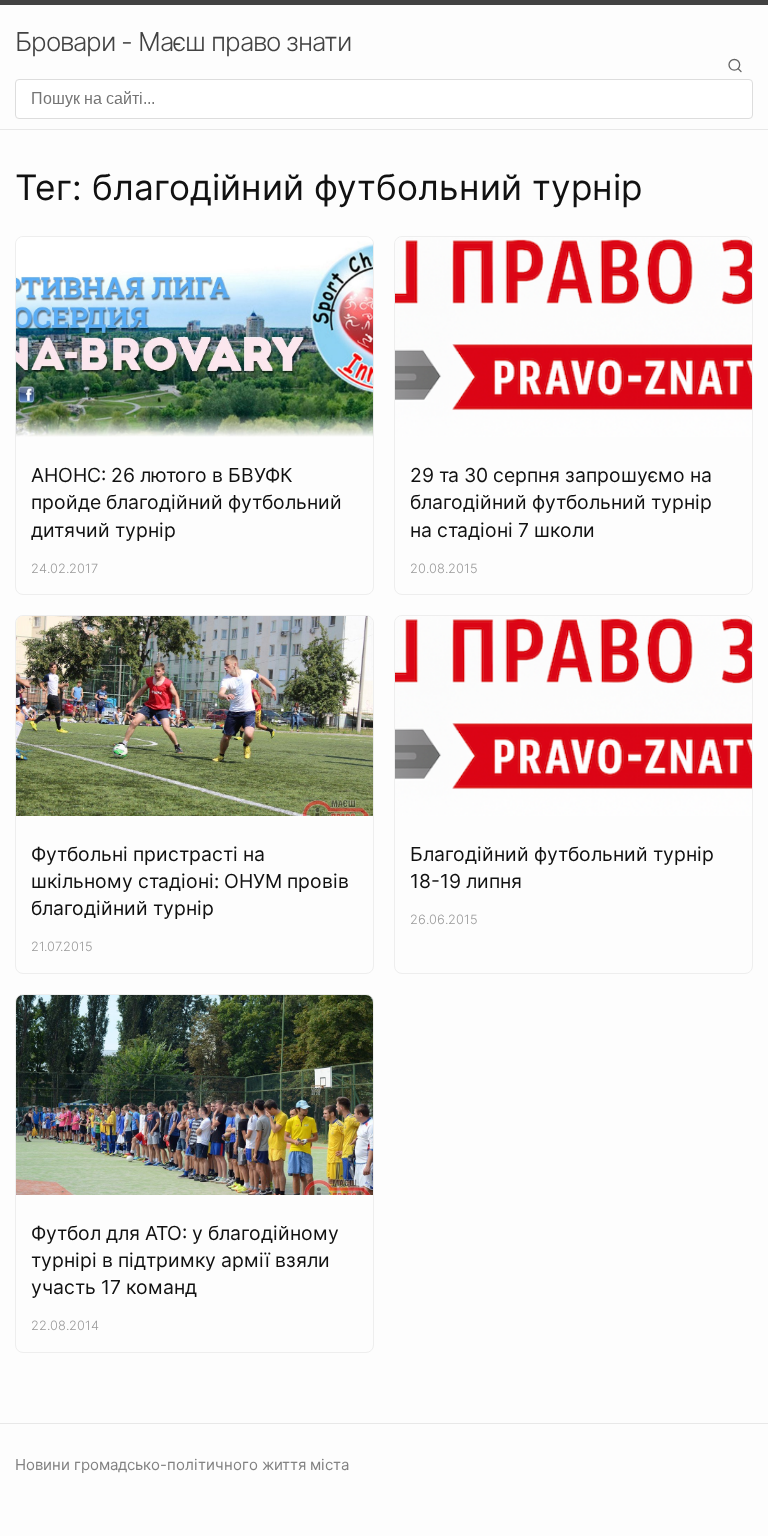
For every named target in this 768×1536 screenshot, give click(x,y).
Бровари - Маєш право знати (183, 41)
